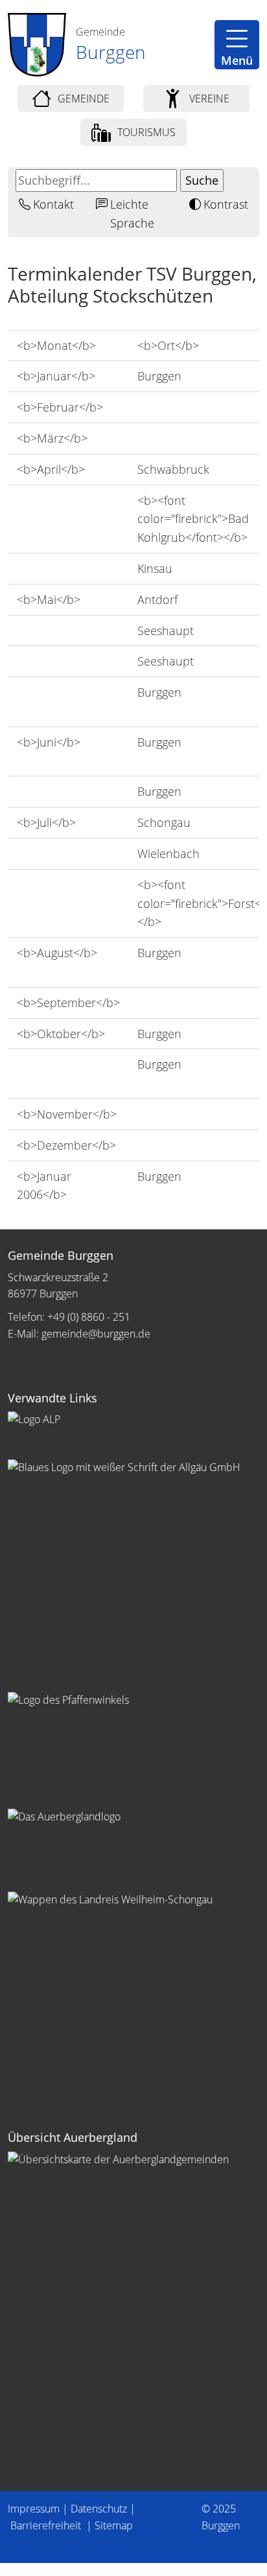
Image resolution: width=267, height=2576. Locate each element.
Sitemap (114, 2525)
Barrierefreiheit (47, 2525)
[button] (237, 45)
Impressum (34, 2509)
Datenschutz (99, 2509)
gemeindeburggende (96, 1334)
